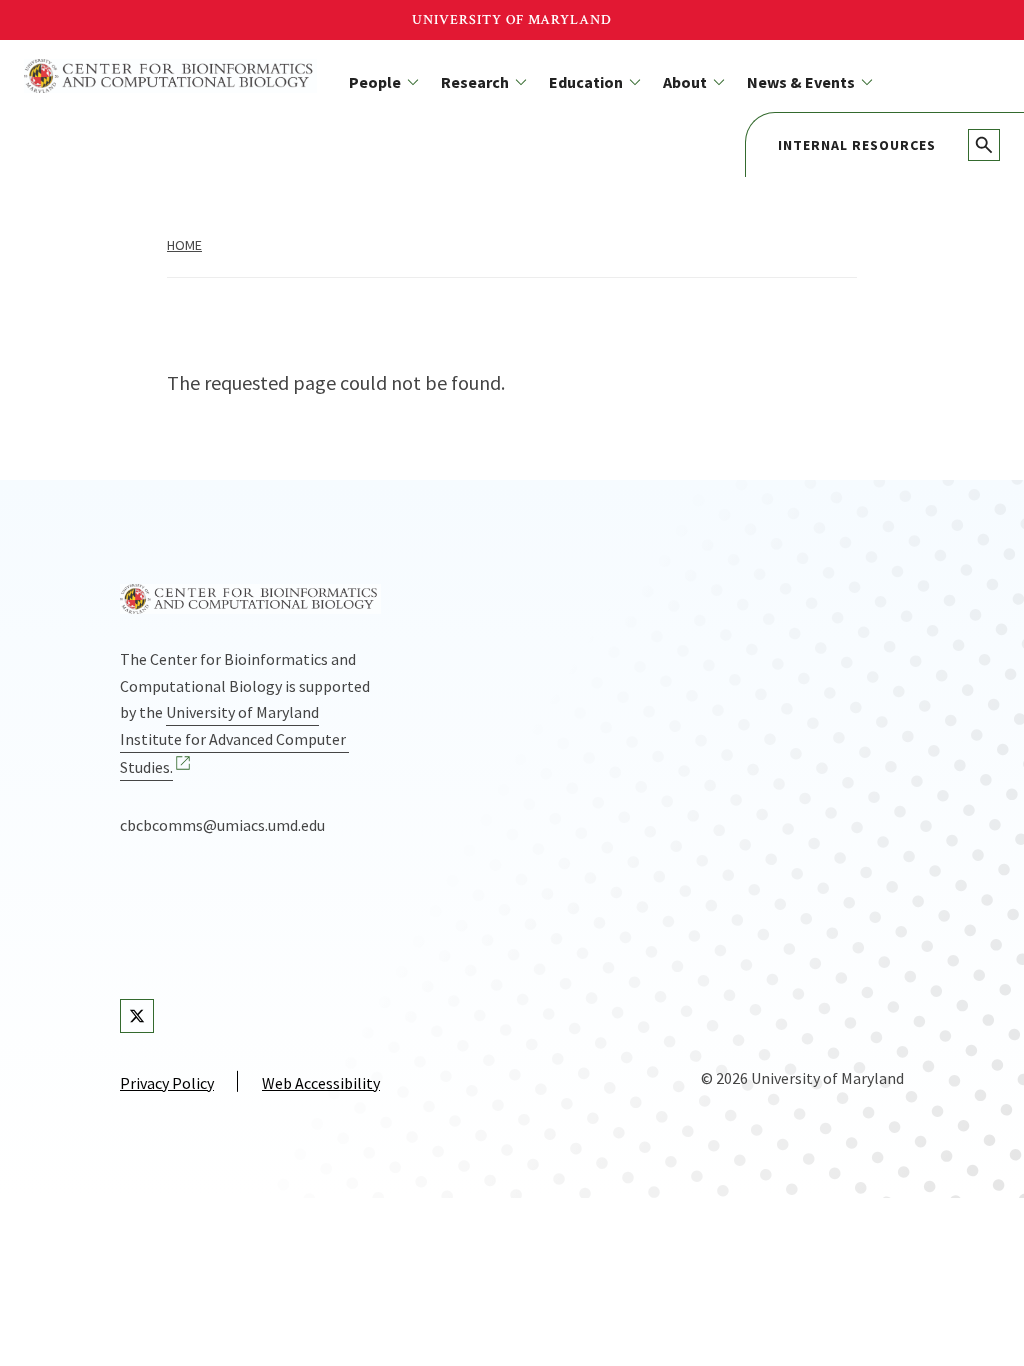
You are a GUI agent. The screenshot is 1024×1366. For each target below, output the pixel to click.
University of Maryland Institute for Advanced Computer (233, 739)
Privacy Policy (167, 1083)
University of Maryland (512, 20)
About (685, 82)
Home (184, 245)
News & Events (801, 82)
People (375, 82)
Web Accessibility (321, 1083)
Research (475, 82)
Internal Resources (857, 145)
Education (586, 82)
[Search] (984, 145)
